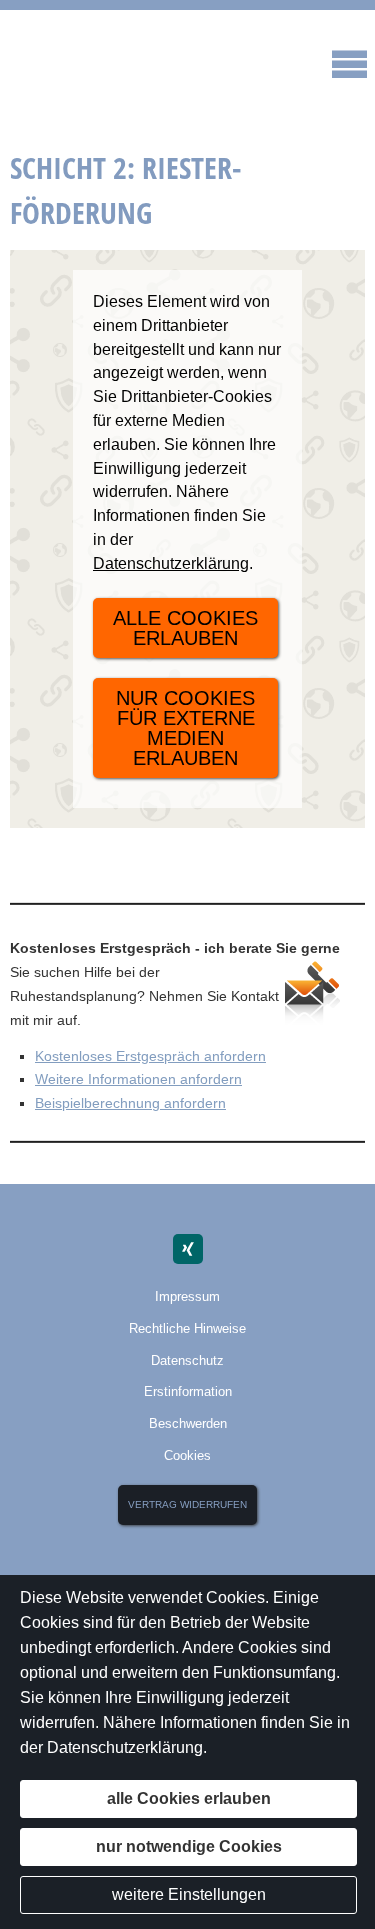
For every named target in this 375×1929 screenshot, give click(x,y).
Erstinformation (188, 1391)
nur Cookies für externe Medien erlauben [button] (185, 728)
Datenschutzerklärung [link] (171, 563)
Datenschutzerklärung (125, 1747)
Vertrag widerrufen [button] (187, 1504)
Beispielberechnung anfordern (130, 1103)
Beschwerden (188, 1423)
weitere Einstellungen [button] (189, 1894)
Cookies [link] (187, 1455)
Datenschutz (187, 1360)
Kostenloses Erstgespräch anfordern (150, 1056)
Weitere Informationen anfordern (138, 1079)
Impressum (187, 1296)
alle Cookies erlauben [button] (185, 628)
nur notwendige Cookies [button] (189, 1846)
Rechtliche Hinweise (187, 1328)
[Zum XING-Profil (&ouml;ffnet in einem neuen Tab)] (188, 1249)
